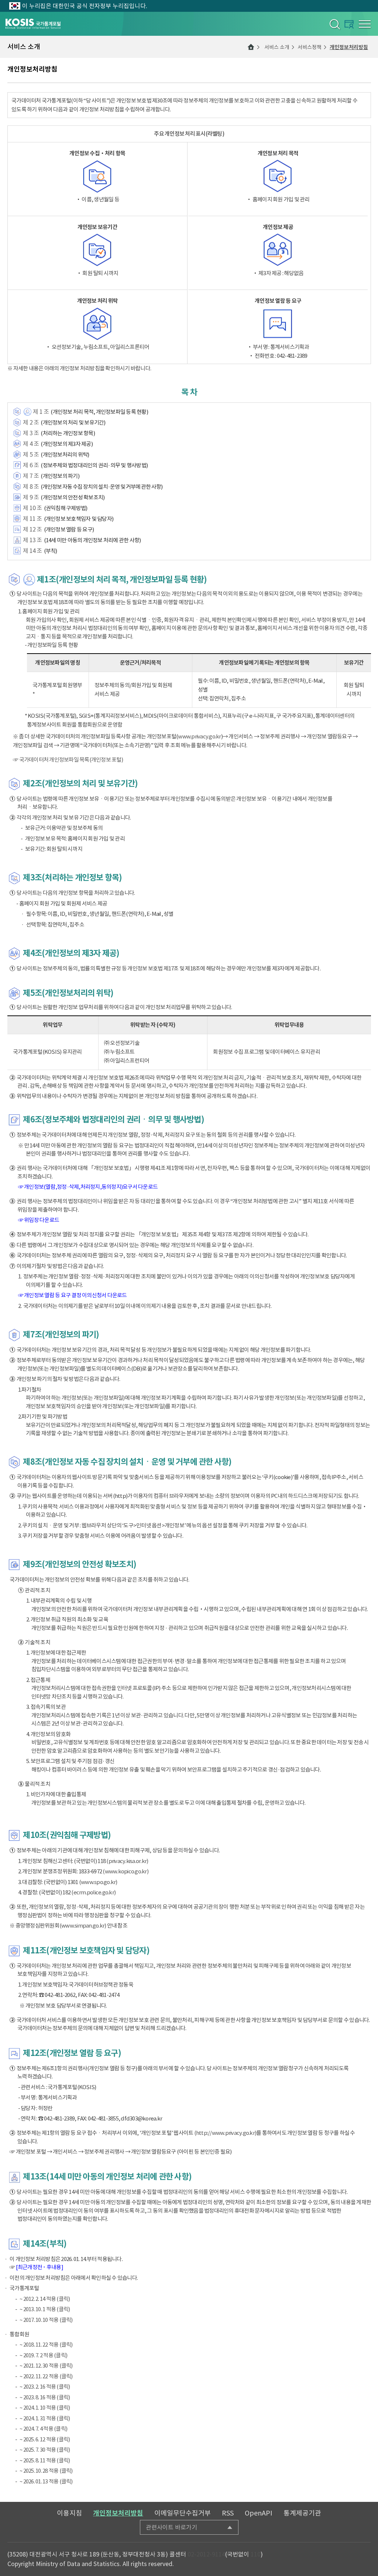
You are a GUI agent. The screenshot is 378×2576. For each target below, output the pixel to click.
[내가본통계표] (349, 24)
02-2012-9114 (206, 2554)
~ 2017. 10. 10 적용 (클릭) (46, 2320)
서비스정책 (310, 47)
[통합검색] (334, 24)
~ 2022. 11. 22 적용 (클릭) (46, 2376)
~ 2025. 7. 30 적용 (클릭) (45, 2450)
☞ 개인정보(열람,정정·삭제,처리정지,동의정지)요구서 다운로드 (88, 1187)
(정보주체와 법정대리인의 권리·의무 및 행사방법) (94, 465)
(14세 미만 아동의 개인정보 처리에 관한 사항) (92, 540)
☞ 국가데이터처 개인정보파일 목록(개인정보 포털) (68, 760)
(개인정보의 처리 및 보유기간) (73, 423)
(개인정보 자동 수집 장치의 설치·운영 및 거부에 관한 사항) (102, 487)
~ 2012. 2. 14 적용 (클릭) (45, 2299)
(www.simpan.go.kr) (83, 1926)
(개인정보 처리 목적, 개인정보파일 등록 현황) (99, 412)
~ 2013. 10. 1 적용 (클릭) (45, 2309)
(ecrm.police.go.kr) (93, 1892)
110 (256, 2554)
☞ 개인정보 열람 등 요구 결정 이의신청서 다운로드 (73, 1295)
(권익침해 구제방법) (66, 508)
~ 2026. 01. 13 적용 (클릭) (46, 2481)
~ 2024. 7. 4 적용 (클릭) (43, 2429)
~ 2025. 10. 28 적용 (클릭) (46, 2471)
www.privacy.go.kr (199, 736)
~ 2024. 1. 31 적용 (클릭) (45, 2418)
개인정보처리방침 (349, 47)
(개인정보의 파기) (60, 476)
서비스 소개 (277, 47)
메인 (251, 47)
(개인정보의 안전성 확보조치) (73, 497)
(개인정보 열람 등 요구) (69, 529)
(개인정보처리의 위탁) (65, 455)
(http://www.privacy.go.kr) (225, 2133)
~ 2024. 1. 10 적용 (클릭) (45, 2408)
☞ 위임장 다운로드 (39, 1220)
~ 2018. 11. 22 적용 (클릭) (46, 2345)
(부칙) (51, 551)
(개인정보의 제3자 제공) (67, 444)
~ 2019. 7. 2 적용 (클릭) (43, 2355)
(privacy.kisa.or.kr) (127, 1861)
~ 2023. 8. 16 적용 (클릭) (45, 2397)
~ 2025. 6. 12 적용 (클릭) (45, 2439)
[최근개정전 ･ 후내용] (39, 2267)
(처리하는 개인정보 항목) (68, 433)
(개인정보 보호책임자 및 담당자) (79, 519)
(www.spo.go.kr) (98, 1882)
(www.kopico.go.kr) (126, 1871)
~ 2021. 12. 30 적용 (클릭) (46, 2366)
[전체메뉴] (365, 24)
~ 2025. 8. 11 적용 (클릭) (45, 2460)
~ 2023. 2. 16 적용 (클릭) (45, 2387)
